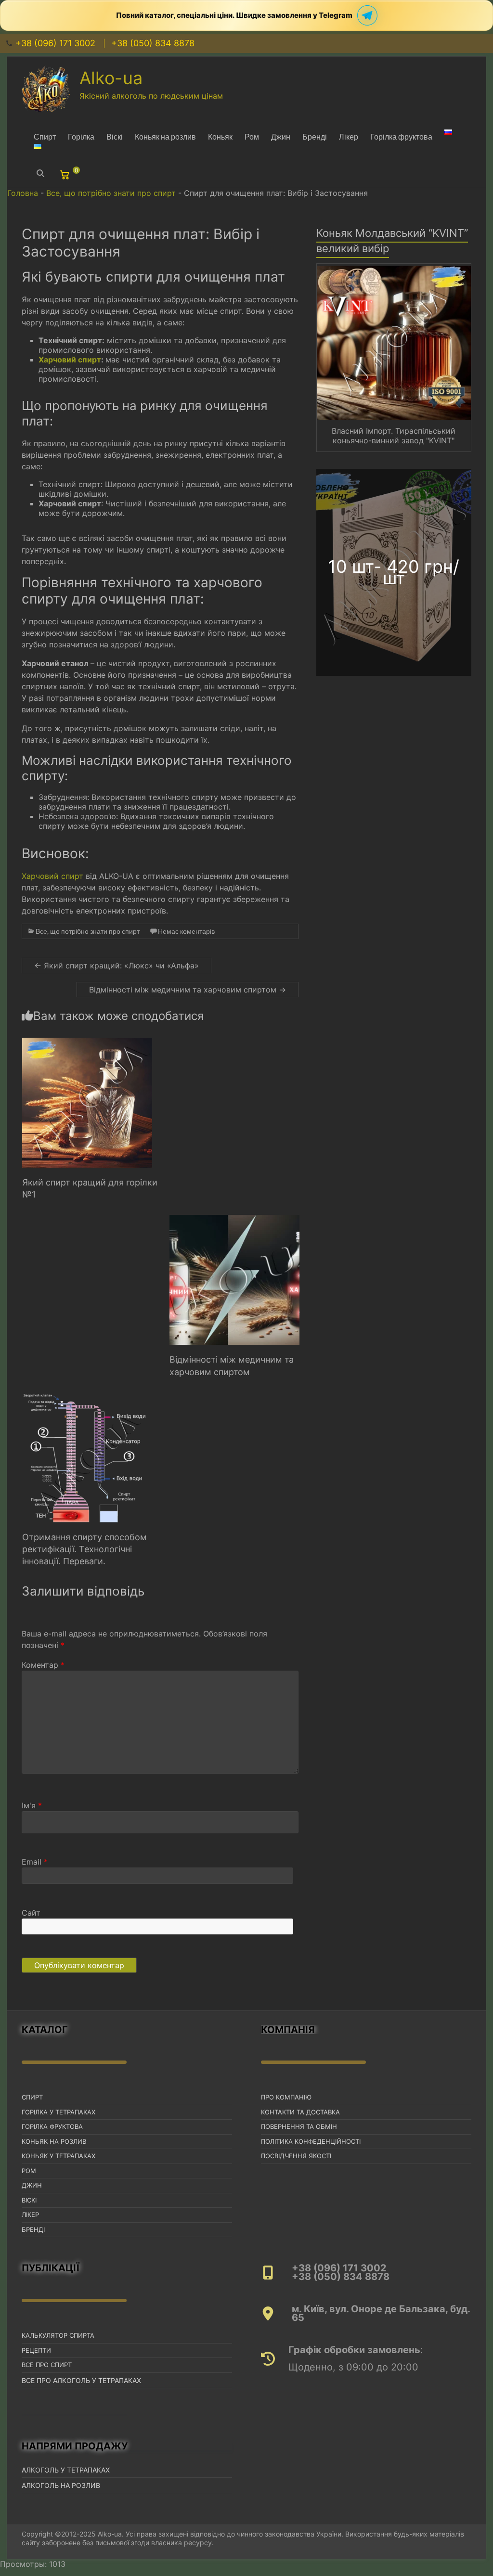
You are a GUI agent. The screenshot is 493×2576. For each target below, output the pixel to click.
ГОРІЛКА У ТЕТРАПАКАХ (58, 2112)
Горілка (81, 136)
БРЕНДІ (33, 2229)
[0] (66, 177)
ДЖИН (32, 2185)
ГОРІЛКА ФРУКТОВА (52, 2126)
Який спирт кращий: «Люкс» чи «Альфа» (117, 966)
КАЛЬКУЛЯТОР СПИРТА (58, 2335)
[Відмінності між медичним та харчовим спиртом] (234, 1220)
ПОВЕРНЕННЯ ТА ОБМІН (299, 2126)
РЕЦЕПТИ (36, 2350)
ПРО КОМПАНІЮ (286, 2097)
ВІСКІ (29, 2200)
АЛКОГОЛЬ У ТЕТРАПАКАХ (66, 2470)
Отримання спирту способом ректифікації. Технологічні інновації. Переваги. (84, 1549)
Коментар (43, 1665)
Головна (23, 193)
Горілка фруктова (401, 136)
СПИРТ (32, 2097)
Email (35, 1862)
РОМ (29, 2171)
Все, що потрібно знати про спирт (111, 193)
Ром (252, 136)
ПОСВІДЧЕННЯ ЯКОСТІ (296, 2156)
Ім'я (32, 1805)
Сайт (31, 1913)
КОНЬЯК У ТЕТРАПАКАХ (58, 2156)
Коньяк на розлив (165, 136)
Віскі (115, 136)
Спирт (45, 136)
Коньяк (220, 136)
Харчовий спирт (70, 360)
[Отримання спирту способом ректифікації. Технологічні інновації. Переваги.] (87, 1397)
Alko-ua (111, 78)
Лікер (349, 136)
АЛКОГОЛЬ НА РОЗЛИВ (61, 2485)
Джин (281, 136)
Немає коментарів (186, 931)
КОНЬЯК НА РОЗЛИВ (54, 2141)
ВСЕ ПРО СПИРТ (47, 2365)
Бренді (315, 136)
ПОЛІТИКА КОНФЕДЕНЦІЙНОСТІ (311, 2141)
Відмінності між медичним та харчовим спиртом (188, 990)
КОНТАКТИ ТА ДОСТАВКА (300, 2112)
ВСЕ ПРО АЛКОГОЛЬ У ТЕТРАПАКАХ (81, 2380)
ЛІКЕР (30, 2215)
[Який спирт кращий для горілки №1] (87, 1043)
